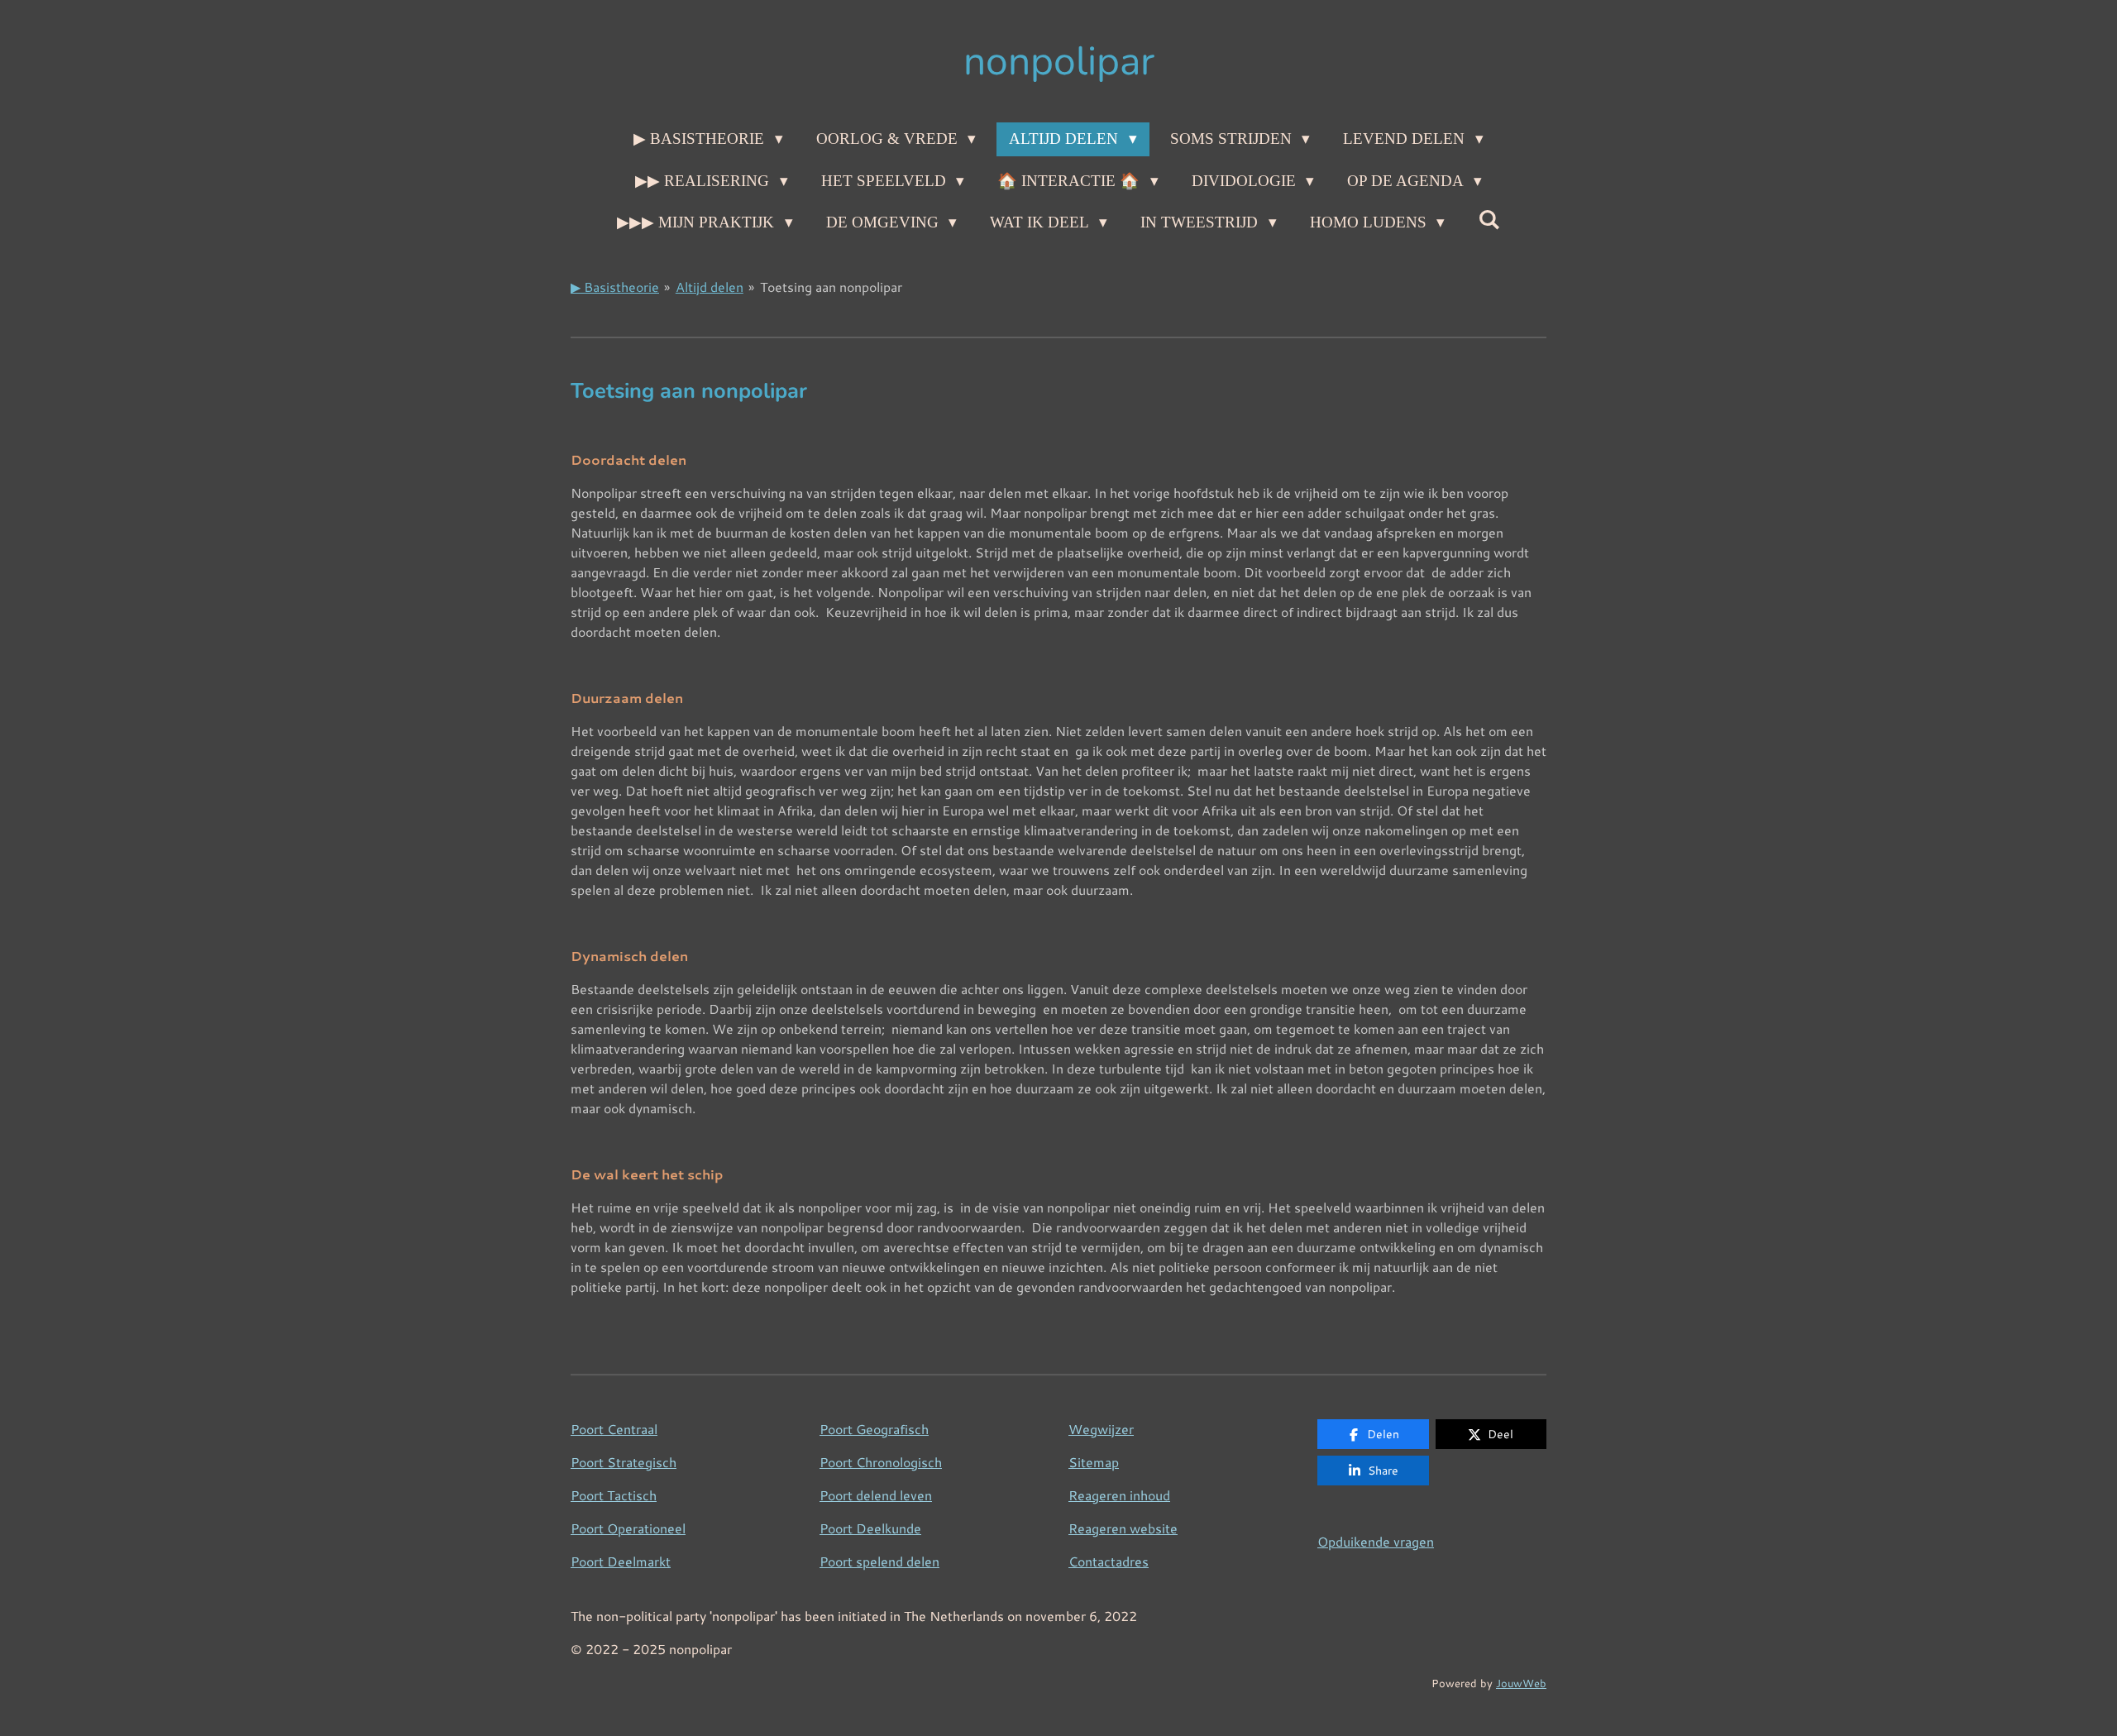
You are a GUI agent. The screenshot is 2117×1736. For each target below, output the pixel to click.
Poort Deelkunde (870, 1528)
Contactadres (1109, 1561)
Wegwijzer (1101, 1429)
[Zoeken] (1489, 220)
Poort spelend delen (879, 1561)
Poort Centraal (614, 1429)
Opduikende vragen (1376, 1541)
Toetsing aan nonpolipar (831, 287)
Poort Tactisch (614, 1495)
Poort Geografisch (874, 1429)
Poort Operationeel (628, 1528)
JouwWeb (1521, 1683)
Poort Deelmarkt (621, 1561)
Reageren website (1123, 1528)
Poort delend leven (876, 1495)
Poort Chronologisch (881, 1462)
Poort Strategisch (624, 1462)
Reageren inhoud (1119, 1495)
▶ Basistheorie (615, 287)
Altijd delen (710, 287)
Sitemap (1094, 1462)
